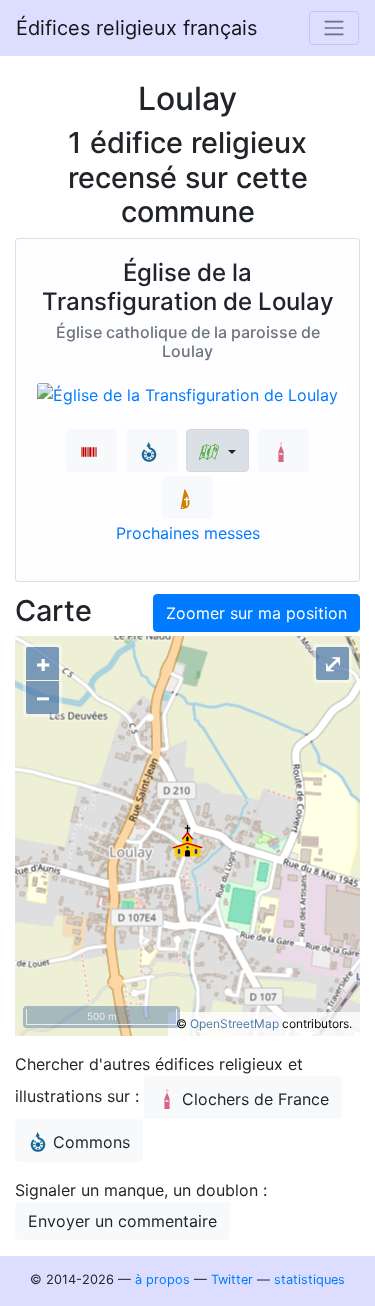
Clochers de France (255, 1099)
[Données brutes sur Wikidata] (91, 450)
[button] (217, 450)
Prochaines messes (188, 533)
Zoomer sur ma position (256, 613)
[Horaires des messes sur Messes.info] (187, 497)
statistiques (309, 1279)
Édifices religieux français (136, 28)
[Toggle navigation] (334, 28)
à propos (162, 1279)
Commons (91, 1142)
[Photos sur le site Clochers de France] (283, 450)
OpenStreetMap (234, 1023)
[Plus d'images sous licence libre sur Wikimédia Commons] (151, 450)
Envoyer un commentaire (122, 1221)
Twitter (232, 1279)
